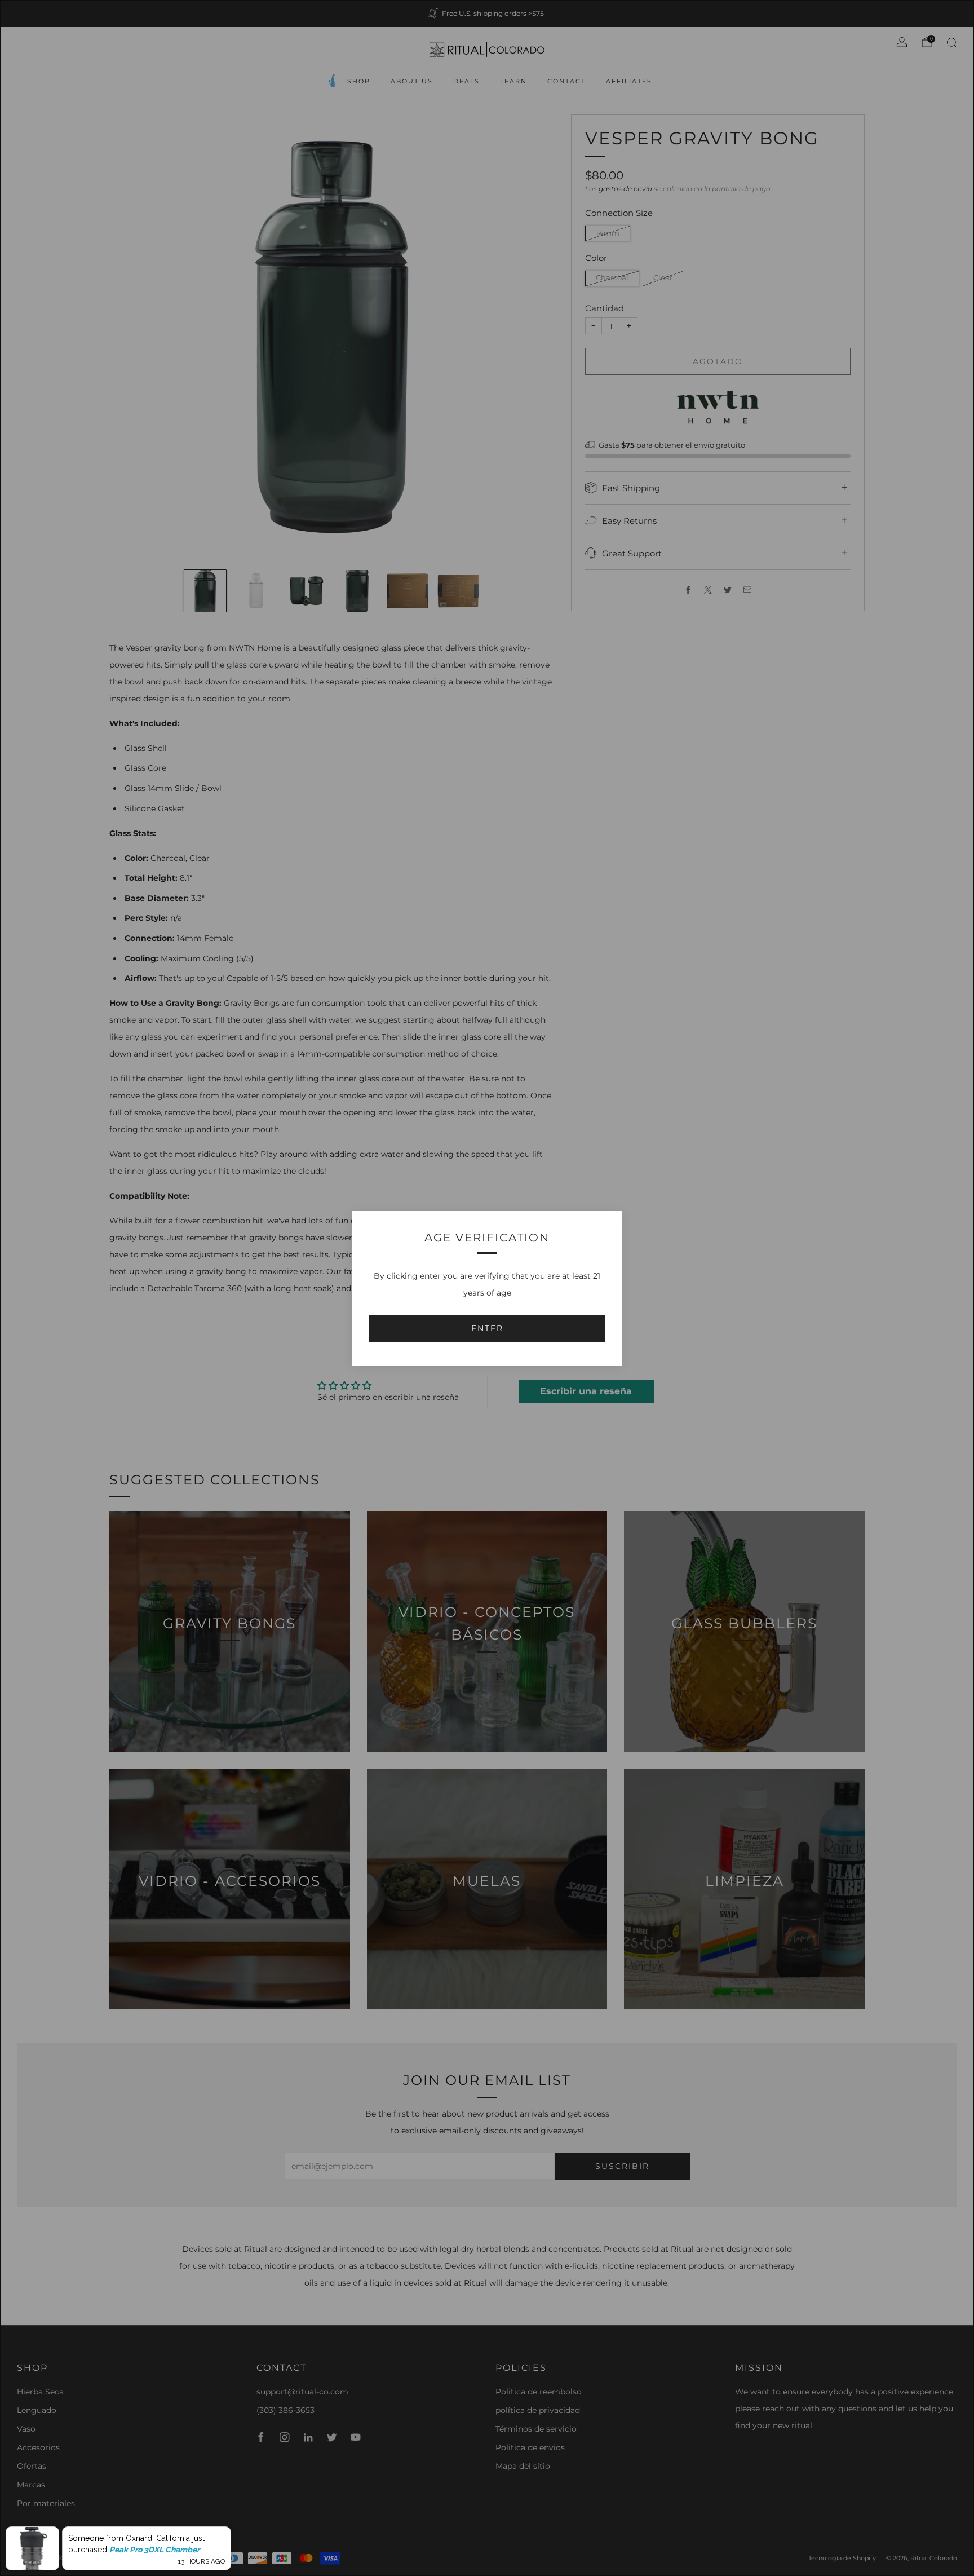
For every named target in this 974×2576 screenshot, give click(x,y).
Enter (487, 1328)
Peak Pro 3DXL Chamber (154, 2550)
